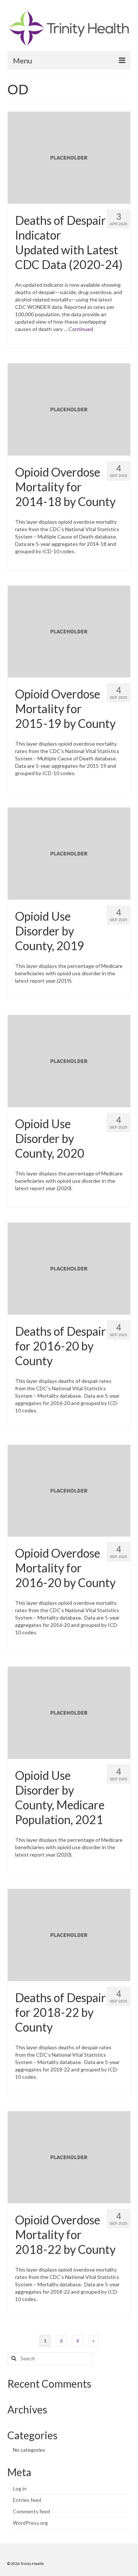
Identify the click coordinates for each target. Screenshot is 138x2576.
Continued (81, 329)
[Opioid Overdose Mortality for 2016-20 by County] (69, 1490)
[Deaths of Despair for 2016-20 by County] (69, 1268)
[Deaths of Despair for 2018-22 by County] (69, 1934)
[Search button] (13, 2359)
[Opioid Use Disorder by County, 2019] (69, 853)
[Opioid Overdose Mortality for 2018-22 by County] (69, 2156)
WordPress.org (30, 2523)
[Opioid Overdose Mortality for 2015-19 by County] (69, 631)
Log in (20, 2488)
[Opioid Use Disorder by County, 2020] (69, 1060)
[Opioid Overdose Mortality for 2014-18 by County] (69, 409)
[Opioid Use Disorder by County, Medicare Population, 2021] (69, 1712)
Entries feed (27, 2500)
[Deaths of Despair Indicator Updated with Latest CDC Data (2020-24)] (69, 157)
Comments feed (31, 2511)
